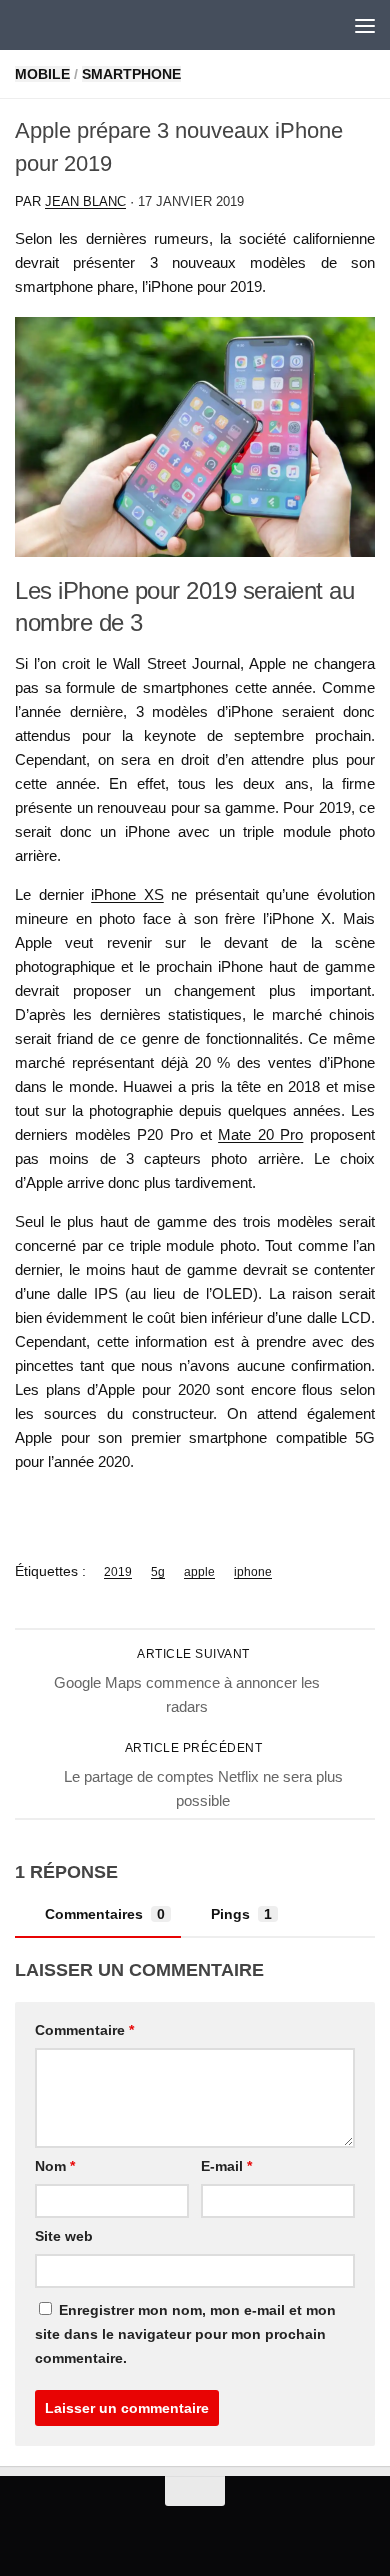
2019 (118, 1572)
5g (158, 1572)
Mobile (42, 74)
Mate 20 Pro (260, 1134)
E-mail (226, 2166)
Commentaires (105, 1914)
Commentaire (84, 2030)
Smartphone (131, 74)
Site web (64, 2236)
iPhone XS (127, 894)
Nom (55, 2166)
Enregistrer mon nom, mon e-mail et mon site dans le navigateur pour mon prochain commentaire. (185, 2334)
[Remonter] (195, 2491)
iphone (253, 1572)
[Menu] (365, 25)
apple (199, 1572)
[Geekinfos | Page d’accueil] (55, 25)
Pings (241, 1914)
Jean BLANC (85, 201)
